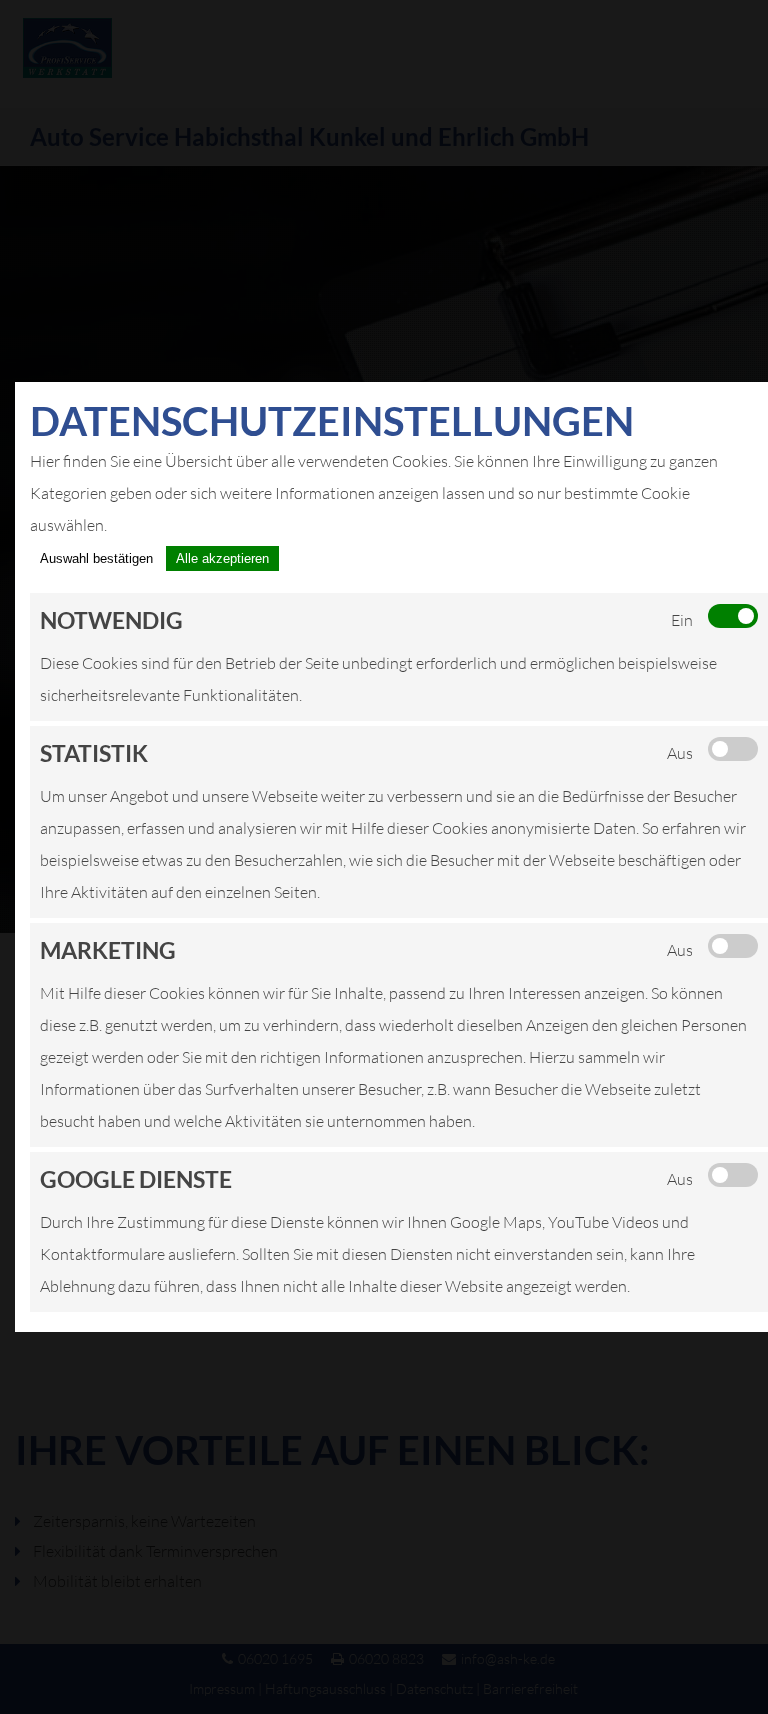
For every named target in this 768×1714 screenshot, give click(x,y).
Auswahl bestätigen (96, 558)
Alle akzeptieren (222, 558)
